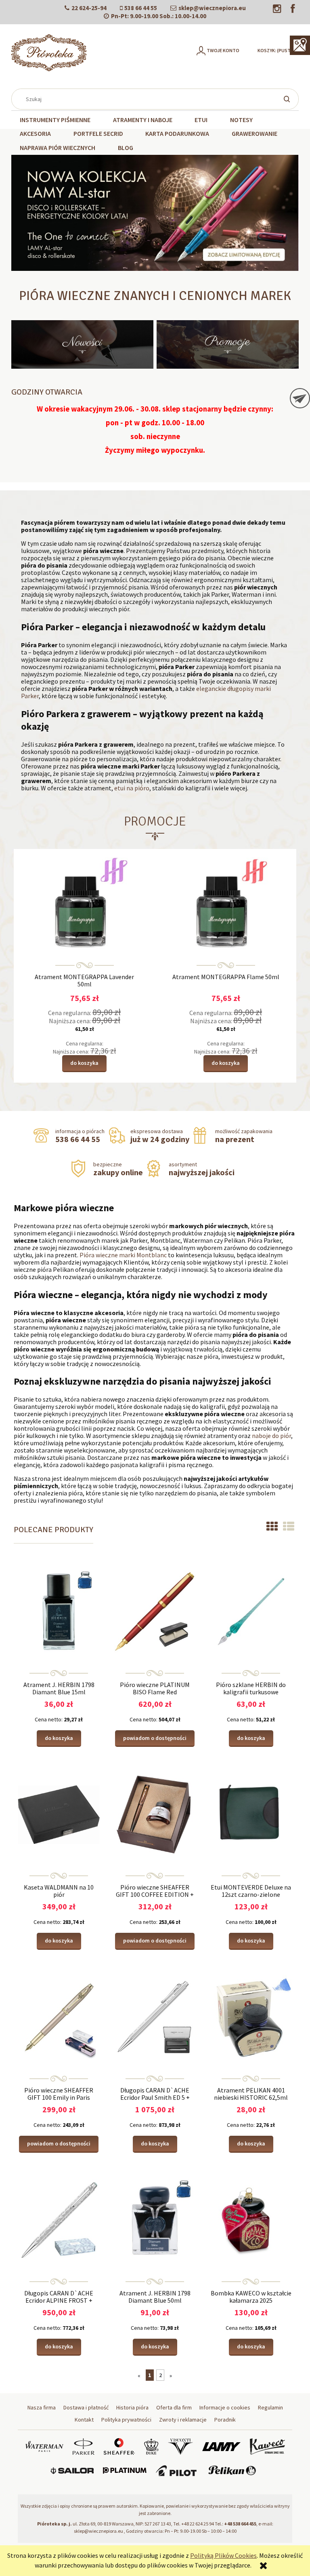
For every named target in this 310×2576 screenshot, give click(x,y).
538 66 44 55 (141, 8)
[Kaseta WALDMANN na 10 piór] (59, 1814)
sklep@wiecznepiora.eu (212, 8)
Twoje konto (223, 50)
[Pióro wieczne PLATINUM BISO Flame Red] (155, 1611)
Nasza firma (42, 2407)
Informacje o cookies (225, 2407)
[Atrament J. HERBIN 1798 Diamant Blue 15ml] (59, 1611)
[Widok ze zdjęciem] (272, 1527)
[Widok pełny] (289, 1527)
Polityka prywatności (126, 2420)
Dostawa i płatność (86, 2407)
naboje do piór (271, 1436)
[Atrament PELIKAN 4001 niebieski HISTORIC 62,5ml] (251, 2016)
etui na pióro (132, 788)
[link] (155, 213)
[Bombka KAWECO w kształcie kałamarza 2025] (251, 2219)
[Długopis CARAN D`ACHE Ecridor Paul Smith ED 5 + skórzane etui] (155, 2016)
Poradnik (225, 2420)
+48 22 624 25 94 (198, 2524)
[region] (155, 213)
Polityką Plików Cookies (223, 2555)
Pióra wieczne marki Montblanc (123, 1255)
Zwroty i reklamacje (183, 2420)
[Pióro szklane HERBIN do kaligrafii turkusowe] (251, 1611)
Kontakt (84, 2420)
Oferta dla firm (174, 2407)
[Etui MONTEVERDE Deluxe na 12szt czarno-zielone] (251, 1814)
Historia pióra (132, 2407)
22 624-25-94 (89, 8)
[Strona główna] (49, 53)
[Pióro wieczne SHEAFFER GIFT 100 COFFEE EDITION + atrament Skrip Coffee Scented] (155, 1814)
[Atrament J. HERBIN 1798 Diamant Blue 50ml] (155, 2219)
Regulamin (270, 2407)
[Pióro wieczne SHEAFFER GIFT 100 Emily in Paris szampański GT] (59, 2016)
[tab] (120, 265)
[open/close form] (300, 398)
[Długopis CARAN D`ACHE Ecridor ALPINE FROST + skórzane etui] (59, 2219)
